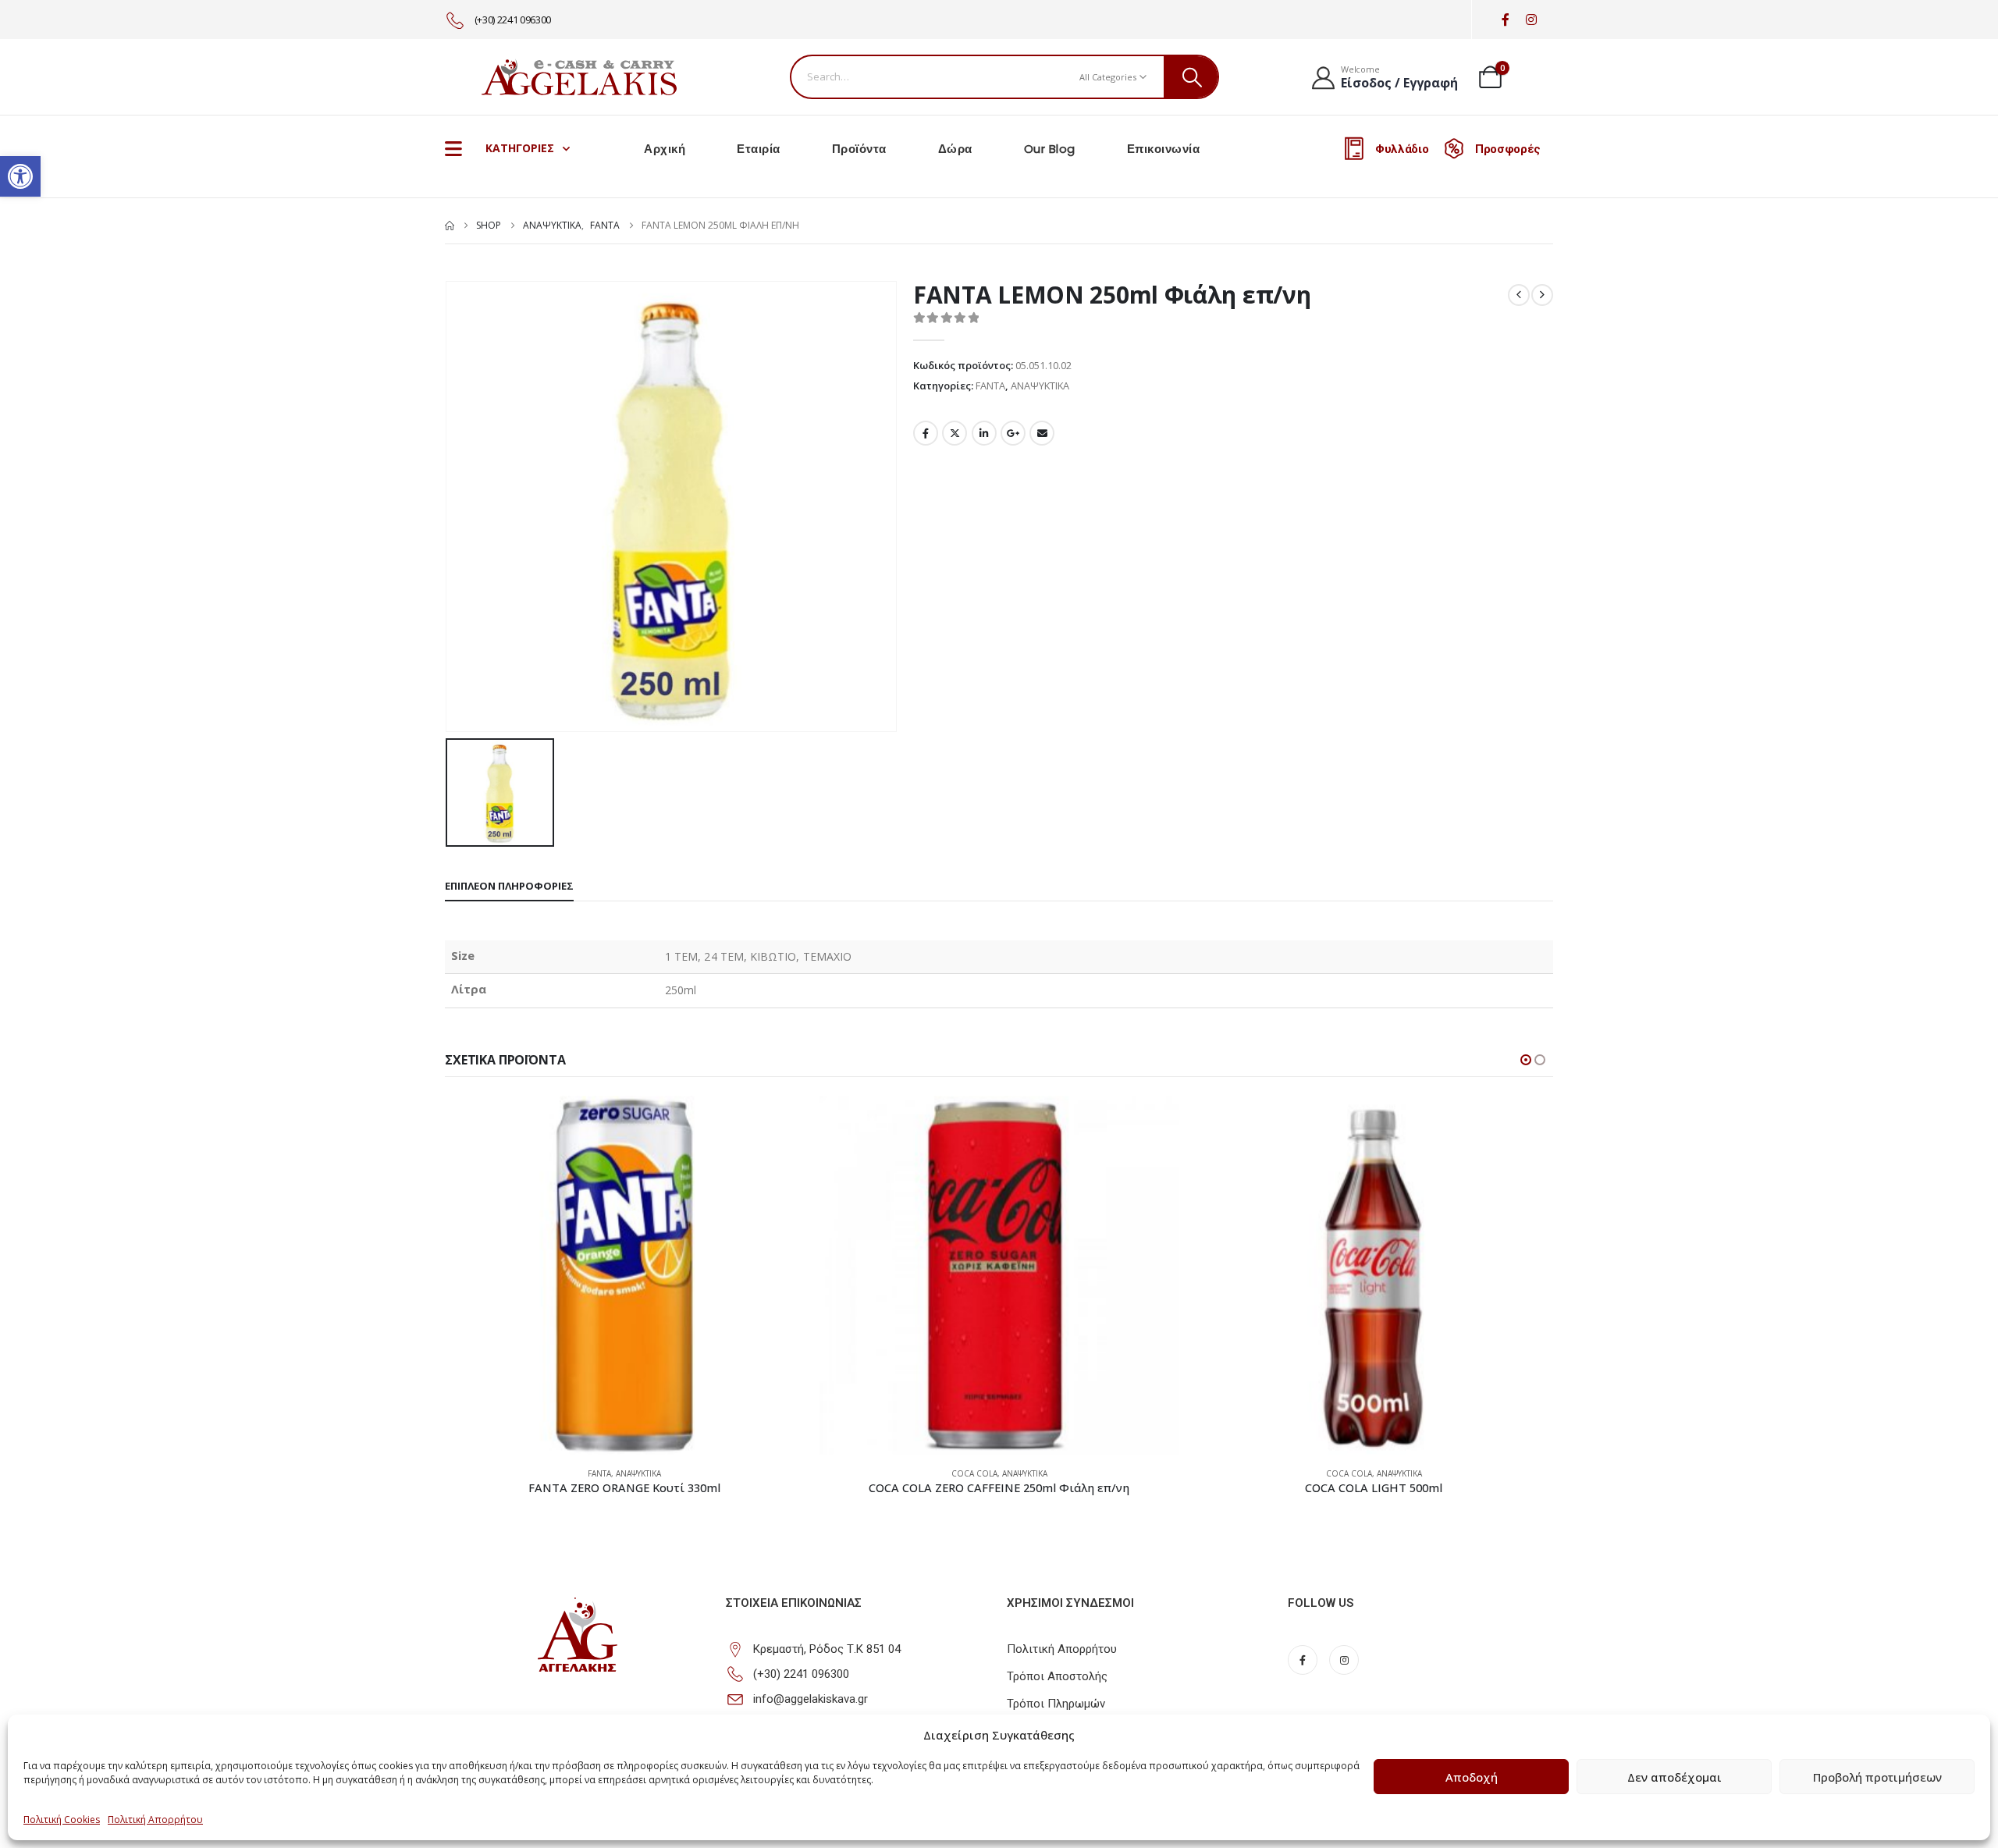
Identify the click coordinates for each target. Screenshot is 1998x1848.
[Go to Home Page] (450, 226)
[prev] (1519, 295)
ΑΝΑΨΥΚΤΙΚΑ (1040, 386)
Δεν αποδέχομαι (1674, 1777)
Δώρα (955, 149)
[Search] (1191, 77)
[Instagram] (1531, 20)
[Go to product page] (624, 1275)
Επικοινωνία (1164, 149)
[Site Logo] (579, 76)
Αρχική (665, 149)
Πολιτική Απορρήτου (155, 1820)
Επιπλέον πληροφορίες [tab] (509, 886)
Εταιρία (759, 149)
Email (1042, 433)
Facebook (926, 433)
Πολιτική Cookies (62, 1820)
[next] (1542, 295)
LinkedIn (984, 433)
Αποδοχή (1472, 1777)
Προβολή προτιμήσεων (1877, 1777)
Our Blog (1050, 149)
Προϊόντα (859, 149)
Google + (1013, 433)
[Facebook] (1505, 20)
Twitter (955, 433)
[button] (20, 176)
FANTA (990, 386)
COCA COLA (974, 1473)
